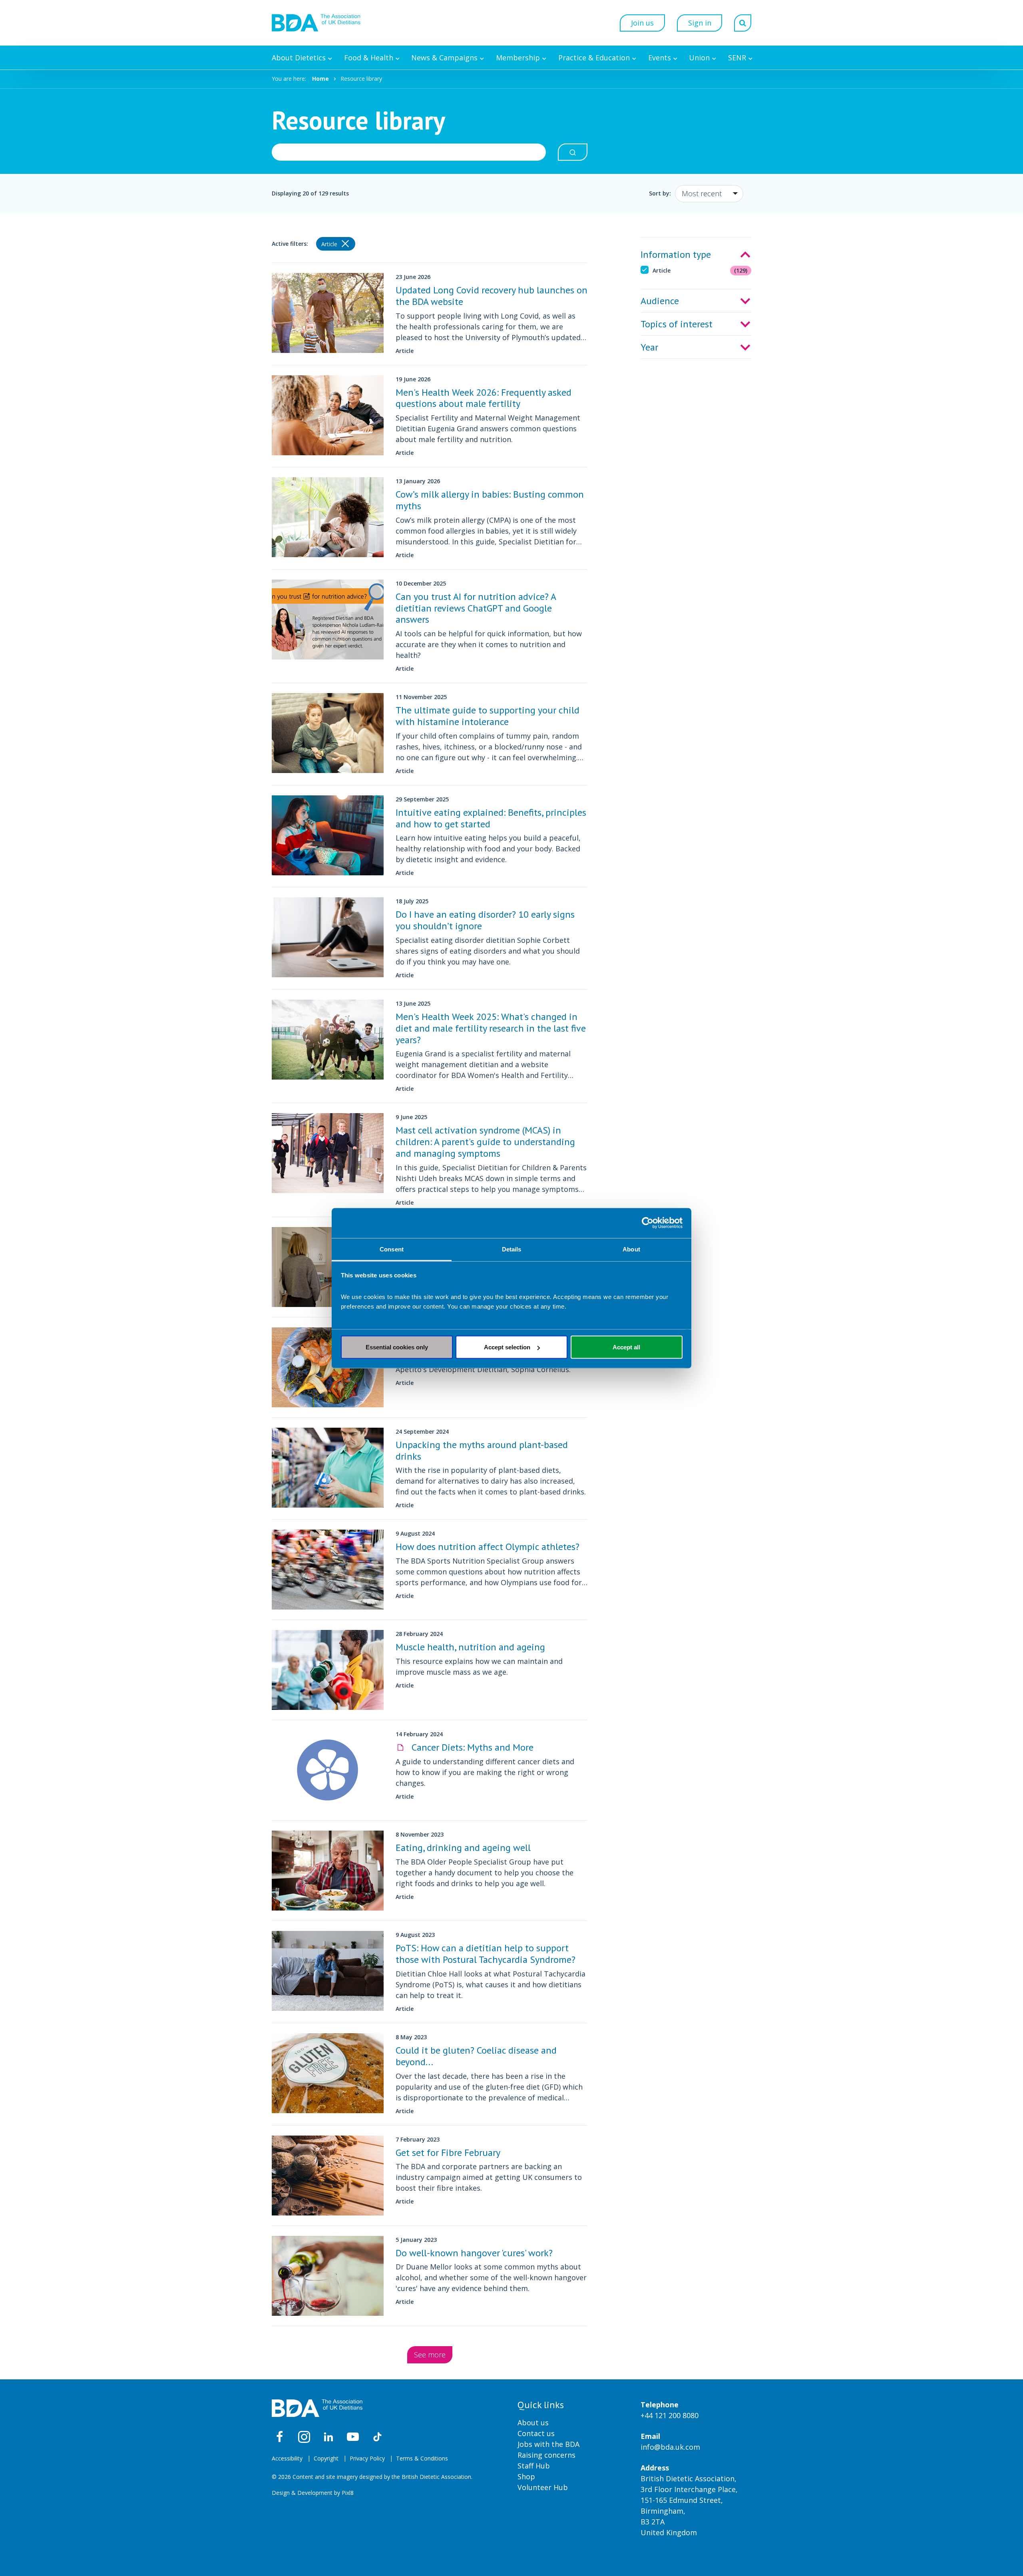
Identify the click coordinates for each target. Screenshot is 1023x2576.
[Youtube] (353, 2437)
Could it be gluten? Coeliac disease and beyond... (476, 2056)
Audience (660, 301)
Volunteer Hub (543, 2487)
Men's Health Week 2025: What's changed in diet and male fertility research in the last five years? (491, 1028)
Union (699, 58)
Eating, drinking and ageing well (463, 1848)
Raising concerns (546, 2455)
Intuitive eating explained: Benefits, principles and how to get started (491, 818)
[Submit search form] (573, 152)
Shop (526, 2476)
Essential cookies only (397, 1347)
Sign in (700, 23)
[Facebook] (280, 2437)
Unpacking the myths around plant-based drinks (482, 1450)
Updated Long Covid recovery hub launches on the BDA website (492, 296)
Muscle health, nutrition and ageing (470, 1647)
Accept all (626, 1347)
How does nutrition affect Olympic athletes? (488, 1547)
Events (660, 58)
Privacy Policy (367, 2458)
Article (700, 270)
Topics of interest (677, 324)
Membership (518, 58)
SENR (737, 58)
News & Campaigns (444, 58)
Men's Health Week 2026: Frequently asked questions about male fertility (484, 398)
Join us (642, 23)
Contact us (536, 2433)
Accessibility (287, 2458)
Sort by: (660, 193)
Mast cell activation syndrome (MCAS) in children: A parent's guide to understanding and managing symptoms (485, 1142)
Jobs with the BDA (548, 2444)
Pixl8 (348, 2493)
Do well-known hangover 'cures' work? (474, 2253)
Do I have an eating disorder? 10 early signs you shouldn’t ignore (485, 920)
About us (533, 2423)
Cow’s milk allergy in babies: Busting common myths (490, 500)
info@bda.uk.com (670, 2447)
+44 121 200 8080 (670, 2415)
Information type (676, 254)
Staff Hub (534, 2466)
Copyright (326, 2458)
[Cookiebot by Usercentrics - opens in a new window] (648, 1223)
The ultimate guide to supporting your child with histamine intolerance (488, 716)
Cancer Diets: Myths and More (471, 1747)
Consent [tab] (392, 1249)
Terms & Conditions (422, 2458)
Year (649, 347)
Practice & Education (594, 58)
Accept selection (507, 1347)
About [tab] (631, 1249)
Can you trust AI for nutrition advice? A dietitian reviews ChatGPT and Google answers (476, 608)
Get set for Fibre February (448, 2153)
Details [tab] (512, 1249)
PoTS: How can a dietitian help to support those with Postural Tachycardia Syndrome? (486, 1954)
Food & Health (369, 58)
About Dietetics (299, 58)
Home (320, 79)
